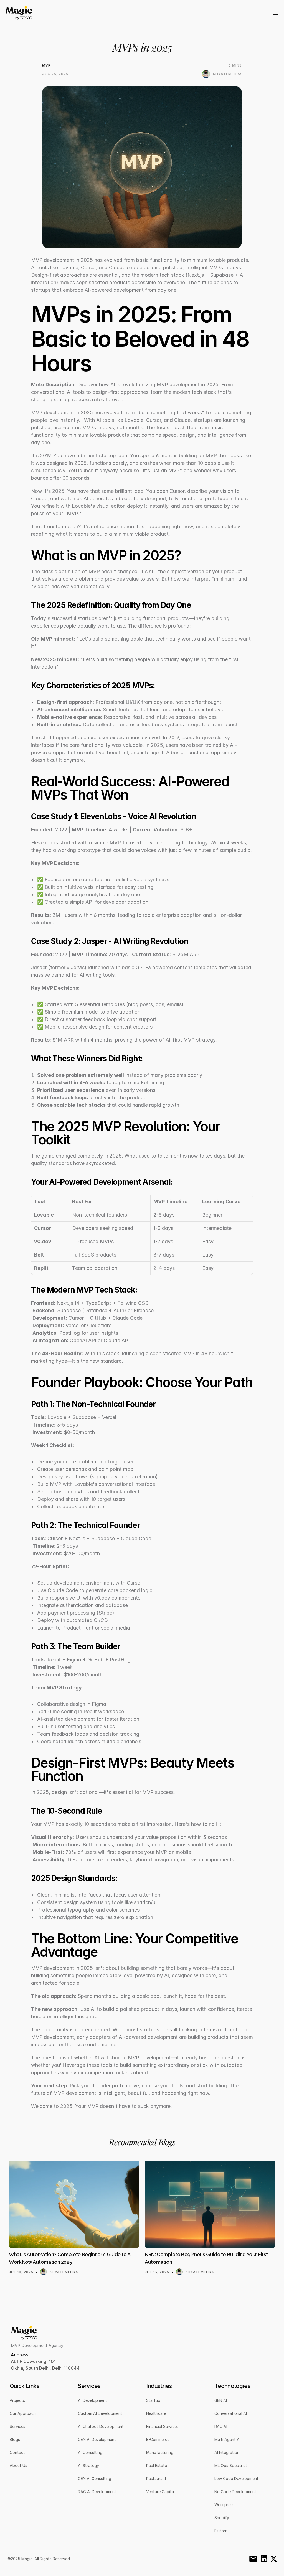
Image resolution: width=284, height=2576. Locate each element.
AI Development (92, 2400)
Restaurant (156, 2479)
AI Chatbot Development (101, 2426)
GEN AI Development (97, 2439)
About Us (18, 2465)
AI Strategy (88, 2465)
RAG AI (221, 2426)
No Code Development (235, 2492)
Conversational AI (231, 2413)
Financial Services (162, 2426)
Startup (153, 2400)
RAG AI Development (97, 2492)
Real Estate (157, 2465)
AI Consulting (90, 2452)
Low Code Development (236, 2479)
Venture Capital (160, 2492)
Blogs (15, 2439)
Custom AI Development (100, 2413)
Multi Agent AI (227, 2439)
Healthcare (156, 2413)
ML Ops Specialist (231, 2465)
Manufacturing (160, 2452)
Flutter (220, 2531)
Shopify (222, 2518)
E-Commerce (158, 2439)
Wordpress (224, 2505)
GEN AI (221, 2400)
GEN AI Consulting (95, 2479)
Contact (17, 2452)
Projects (17, 2400)
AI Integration (227, 2452)
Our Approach (23, 2413)
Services (17, 2426)
